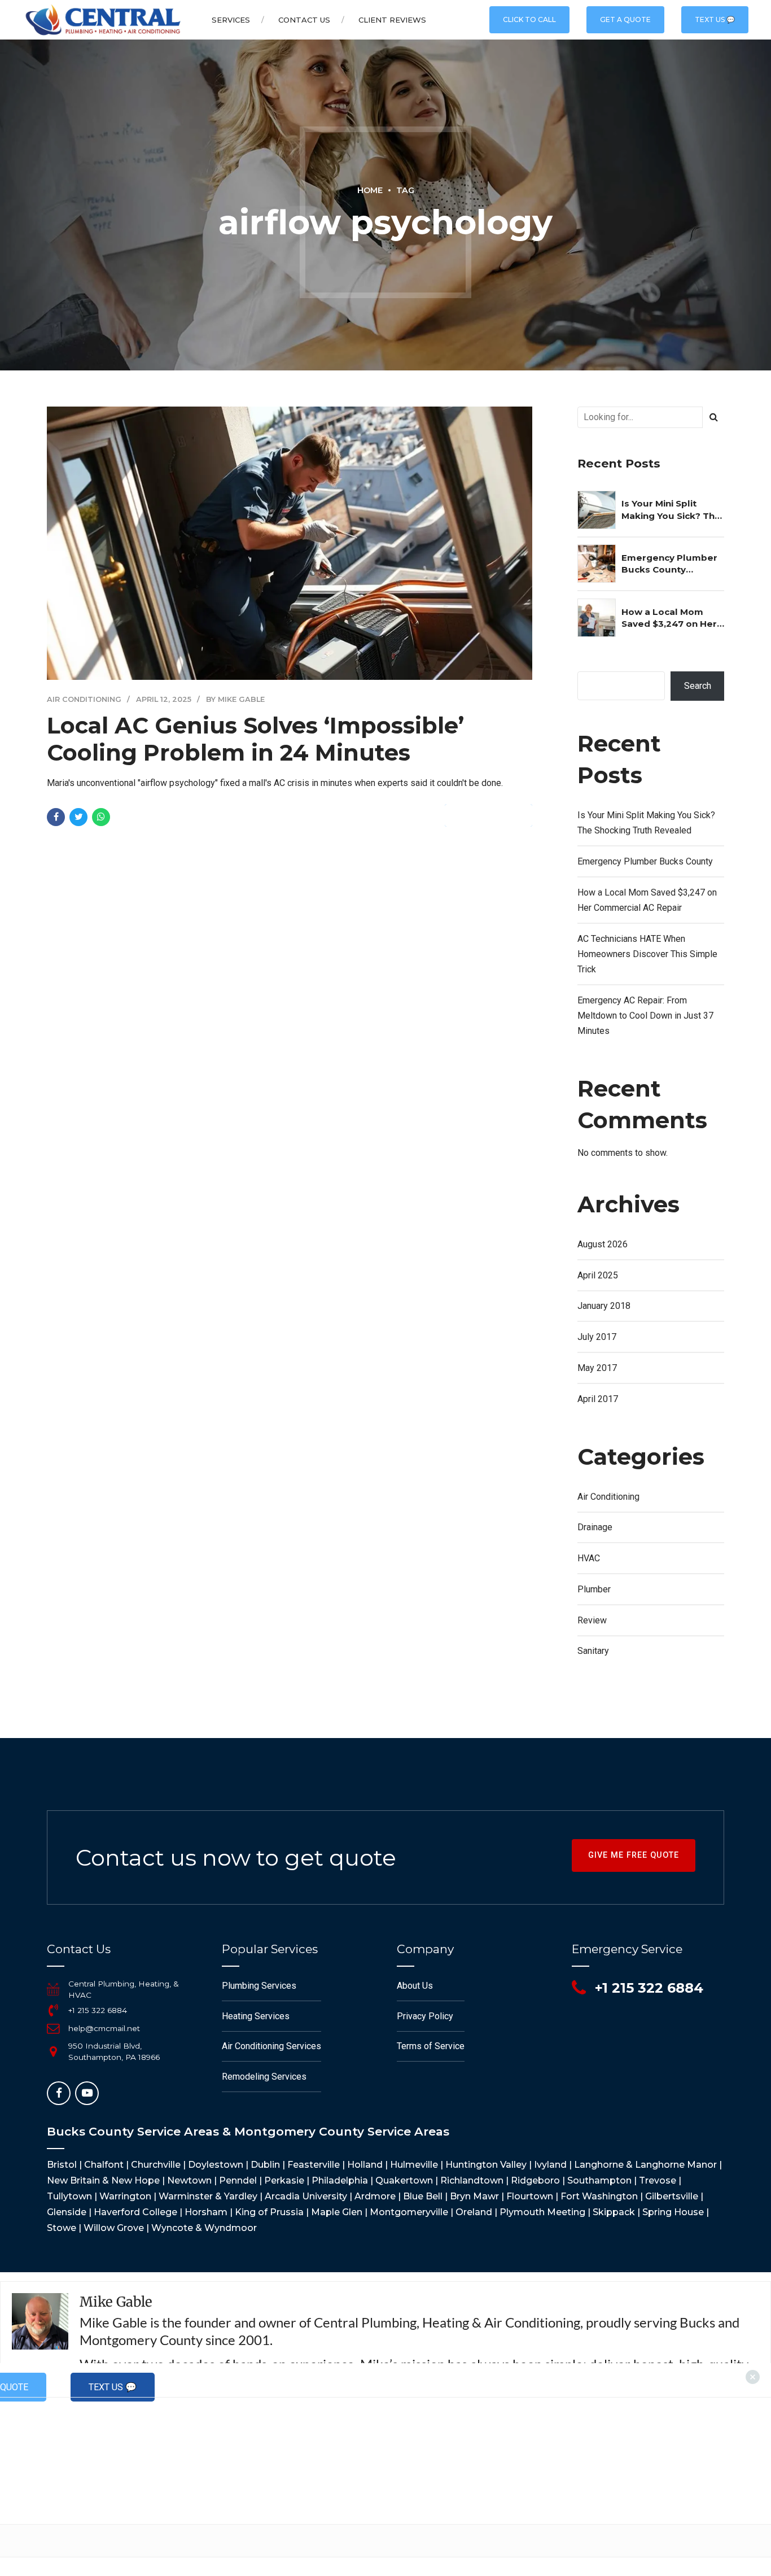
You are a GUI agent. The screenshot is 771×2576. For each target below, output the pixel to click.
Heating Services (256, 2016)
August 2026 (603, 1244)
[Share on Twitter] (78, 817)
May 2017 (597, 1368)
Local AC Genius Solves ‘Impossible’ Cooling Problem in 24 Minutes (255, 739)
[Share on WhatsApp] (101, 817)
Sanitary (593, 1651)
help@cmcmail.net (104, 2028)
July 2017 (597, 1337)
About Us (415, 1986)
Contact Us (304, 20)
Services (231, 20)
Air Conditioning (84, 699)
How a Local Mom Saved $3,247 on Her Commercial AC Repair (669, 618)
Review (592, 1620)
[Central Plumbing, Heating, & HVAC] (53, 1989)
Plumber (594, 1589)
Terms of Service (431, 2046)
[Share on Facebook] (56, 817)
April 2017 (598, 1399)
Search (698, 686)
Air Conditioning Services (271, 2046)
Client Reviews (392, 20)
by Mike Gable (235, 699)
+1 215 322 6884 (98, 2010)
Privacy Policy (425, 2016)
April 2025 (598, 1275)
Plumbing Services (259, 1986)
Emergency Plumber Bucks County (669, 564)
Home (370, 190)
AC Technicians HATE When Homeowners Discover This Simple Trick (647, 954)
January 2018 (604, 1306)
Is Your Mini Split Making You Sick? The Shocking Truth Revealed (671, 510)
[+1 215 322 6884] (53, 2010)
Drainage (595, 1527)
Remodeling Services (264, 2077)
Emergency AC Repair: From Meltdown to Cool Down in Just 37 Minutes (645, 1016)
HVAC (589, 1558)
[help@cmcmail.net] (53, 2028)
